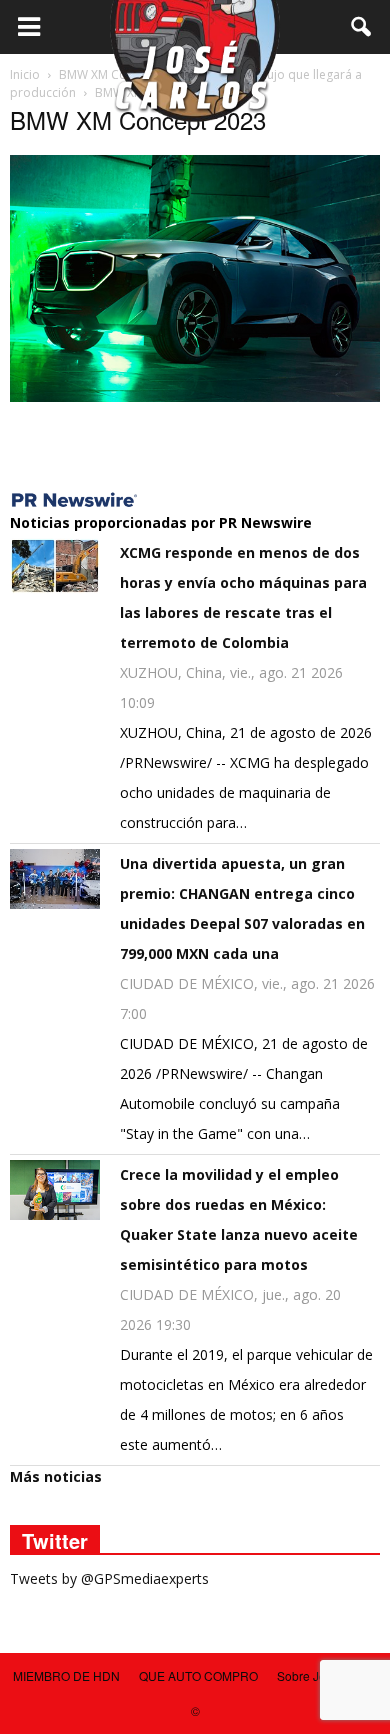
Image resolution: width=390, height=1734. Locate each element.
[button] (362, 27)
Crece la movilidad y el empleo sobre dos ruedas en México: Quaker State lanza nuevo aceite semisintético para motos (239, 1219)
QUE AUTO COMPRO (198, 1675)
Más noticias (56, 1476)
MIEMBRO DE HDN (66, 1675)
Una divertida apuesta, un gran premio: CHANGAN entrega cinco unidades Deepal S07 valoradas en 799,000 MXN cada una (242, 908)
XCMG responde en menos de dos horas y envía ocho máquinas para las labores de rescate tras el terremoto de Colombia (243, 597)
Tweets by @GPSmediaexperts (109, 1578)
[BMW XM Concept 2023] (195, 397)
